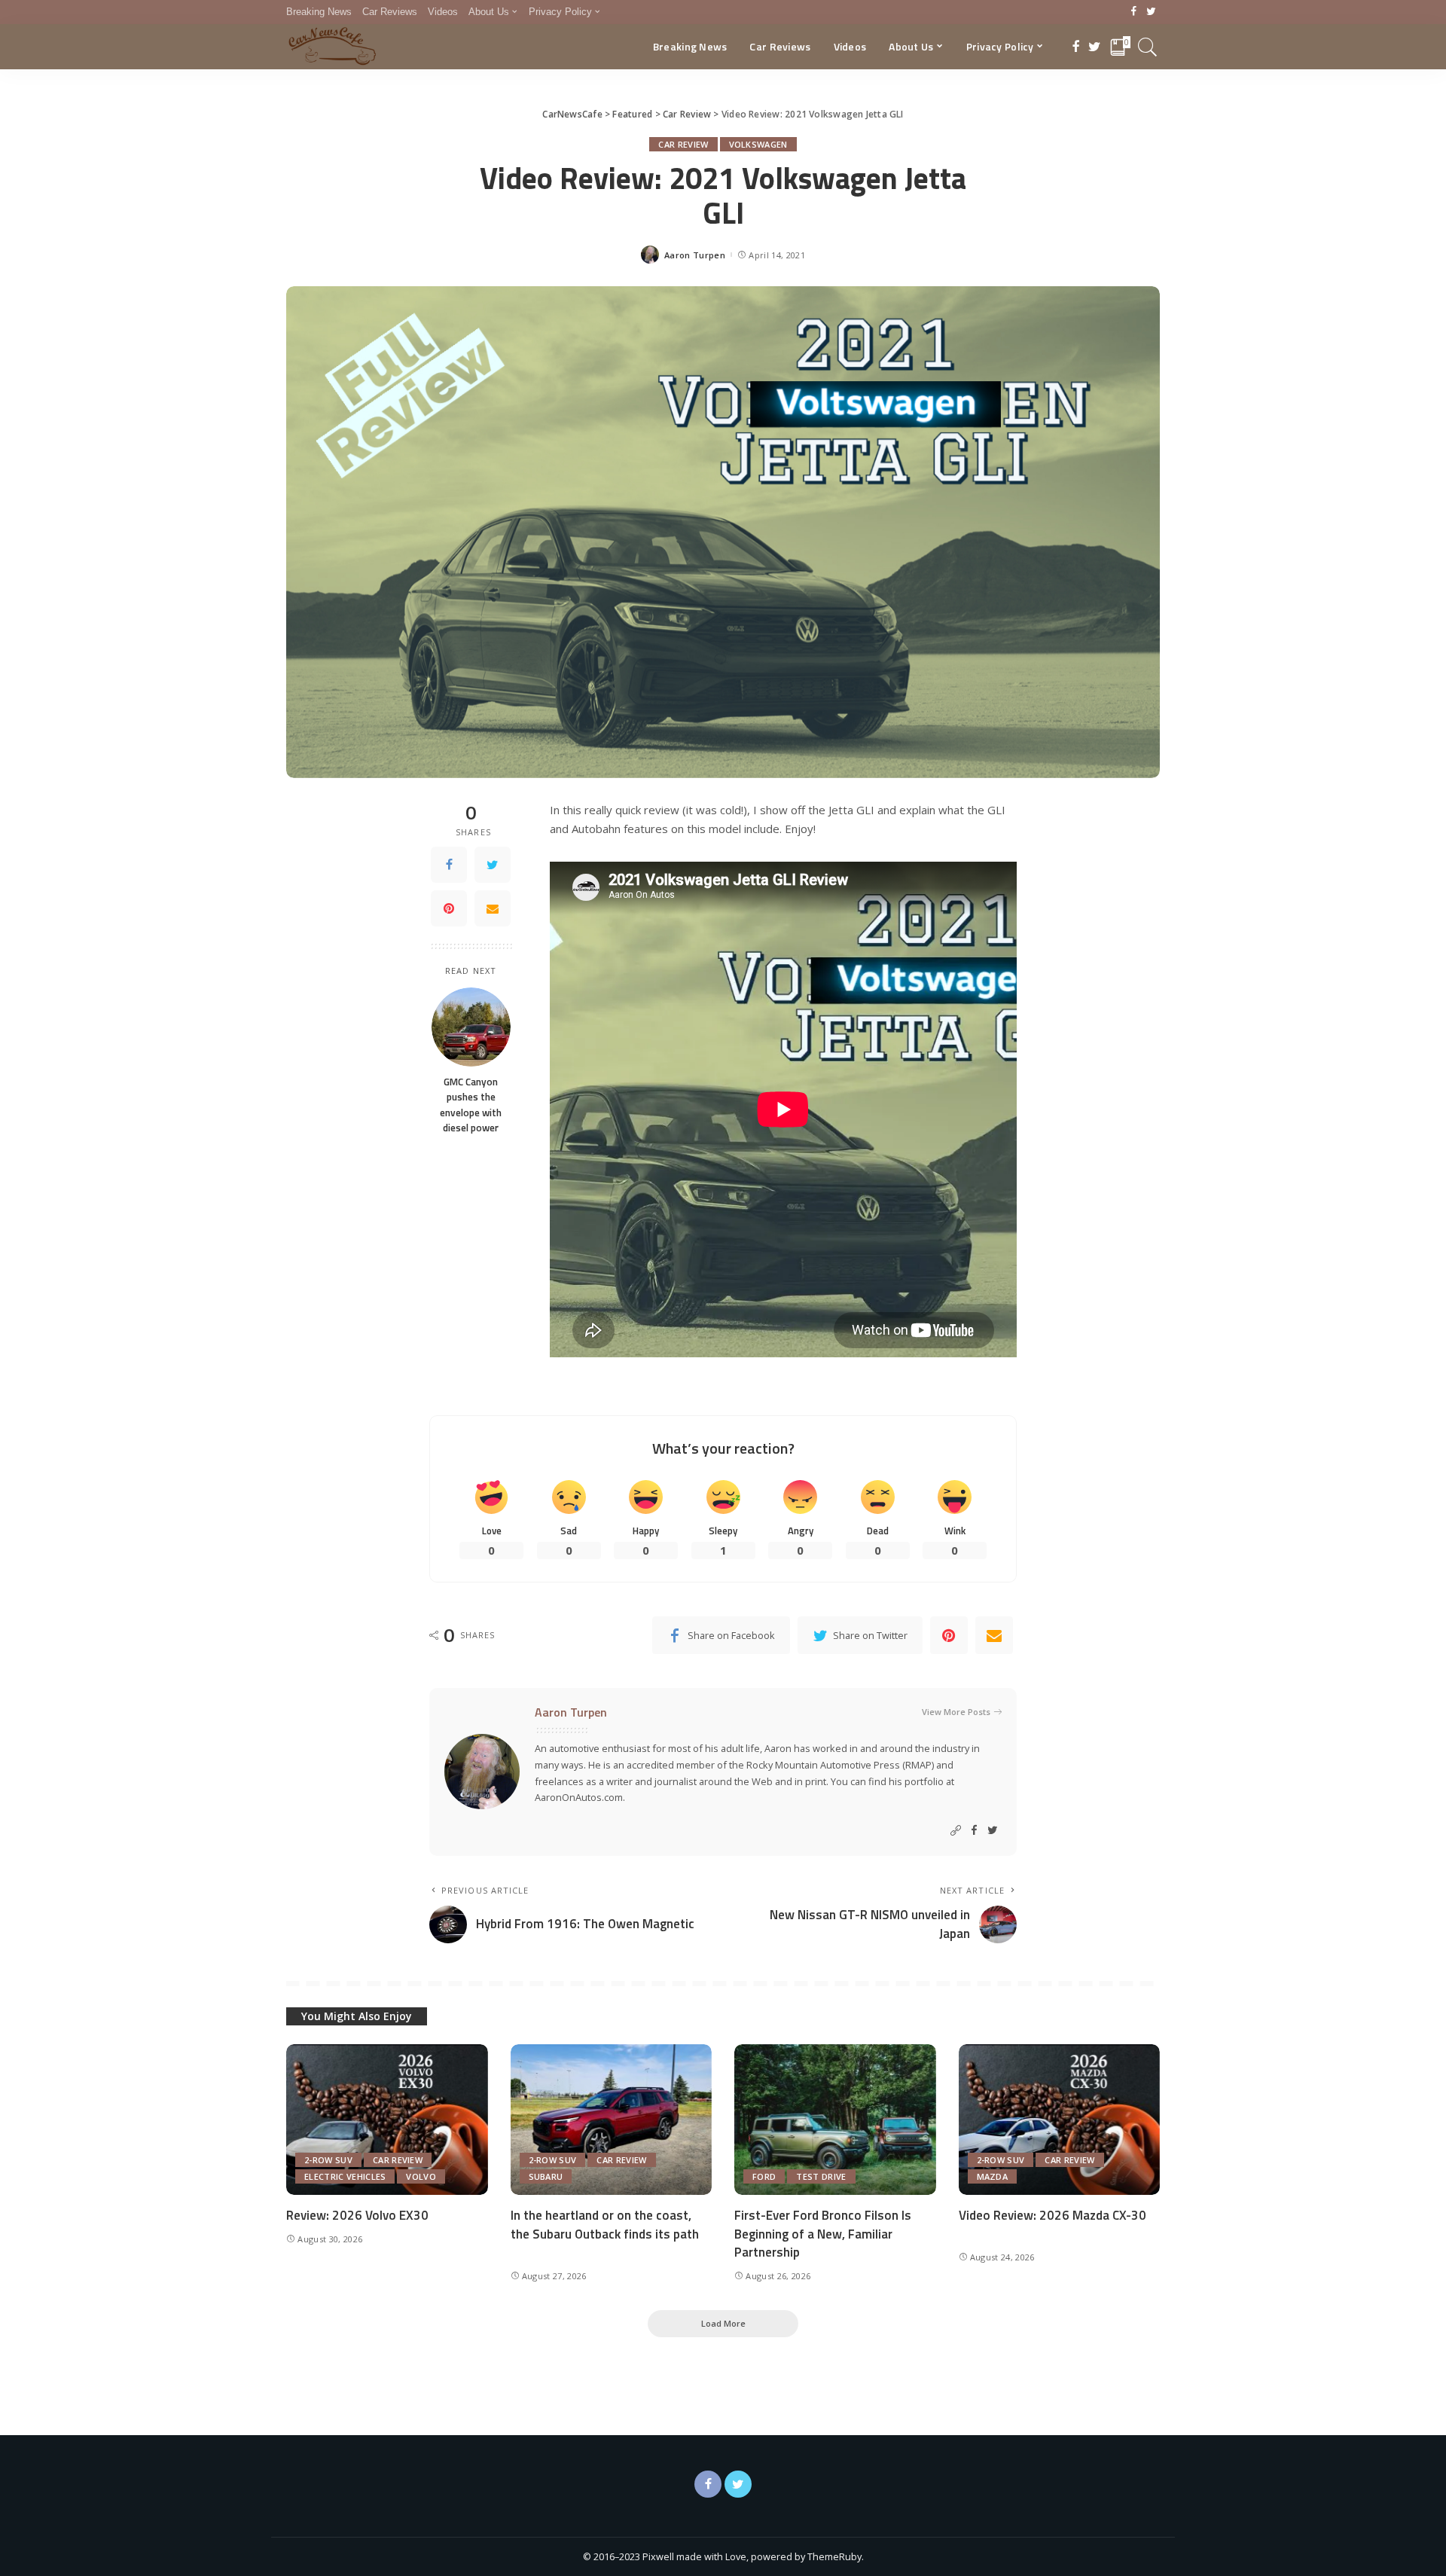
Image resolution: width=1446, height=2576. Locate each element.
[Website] (956, 1831)
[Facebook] (1134, 12)
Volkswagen (758, 144)
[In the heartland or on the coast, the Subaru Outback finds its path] (612, 2120)
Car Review (683, 144)
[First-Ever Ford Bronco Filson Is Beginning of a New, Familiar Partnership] (835, 2120)
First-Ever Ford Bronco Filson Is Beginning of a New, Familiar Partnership (823, 2234)
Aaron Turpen (695, 255)
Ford (764, 2176)
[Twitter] (1151, 12)
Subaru (546, 2176)
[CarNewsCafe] (332, 47)
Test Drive (821, 2176)
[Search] (1148, 47)
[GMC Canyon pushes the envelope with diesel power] (471, 1027)
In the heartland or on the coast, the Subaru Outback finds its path (605, 2225)
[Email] (493, 908)
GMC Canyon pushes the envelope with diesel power (471, 1105)
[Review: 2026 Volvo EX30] (387, 2120)
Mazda (993, 2176)
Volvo (421, 2176)
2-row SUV (328, 2160)
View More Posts (956, 1712)
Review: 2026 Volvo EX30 (357, 2215)
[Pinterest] (449, 908)
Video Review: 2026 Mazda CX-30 (1052, 2215)
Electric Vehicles (345, 2176)
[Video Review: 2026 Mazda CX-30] (1060, 2120)
